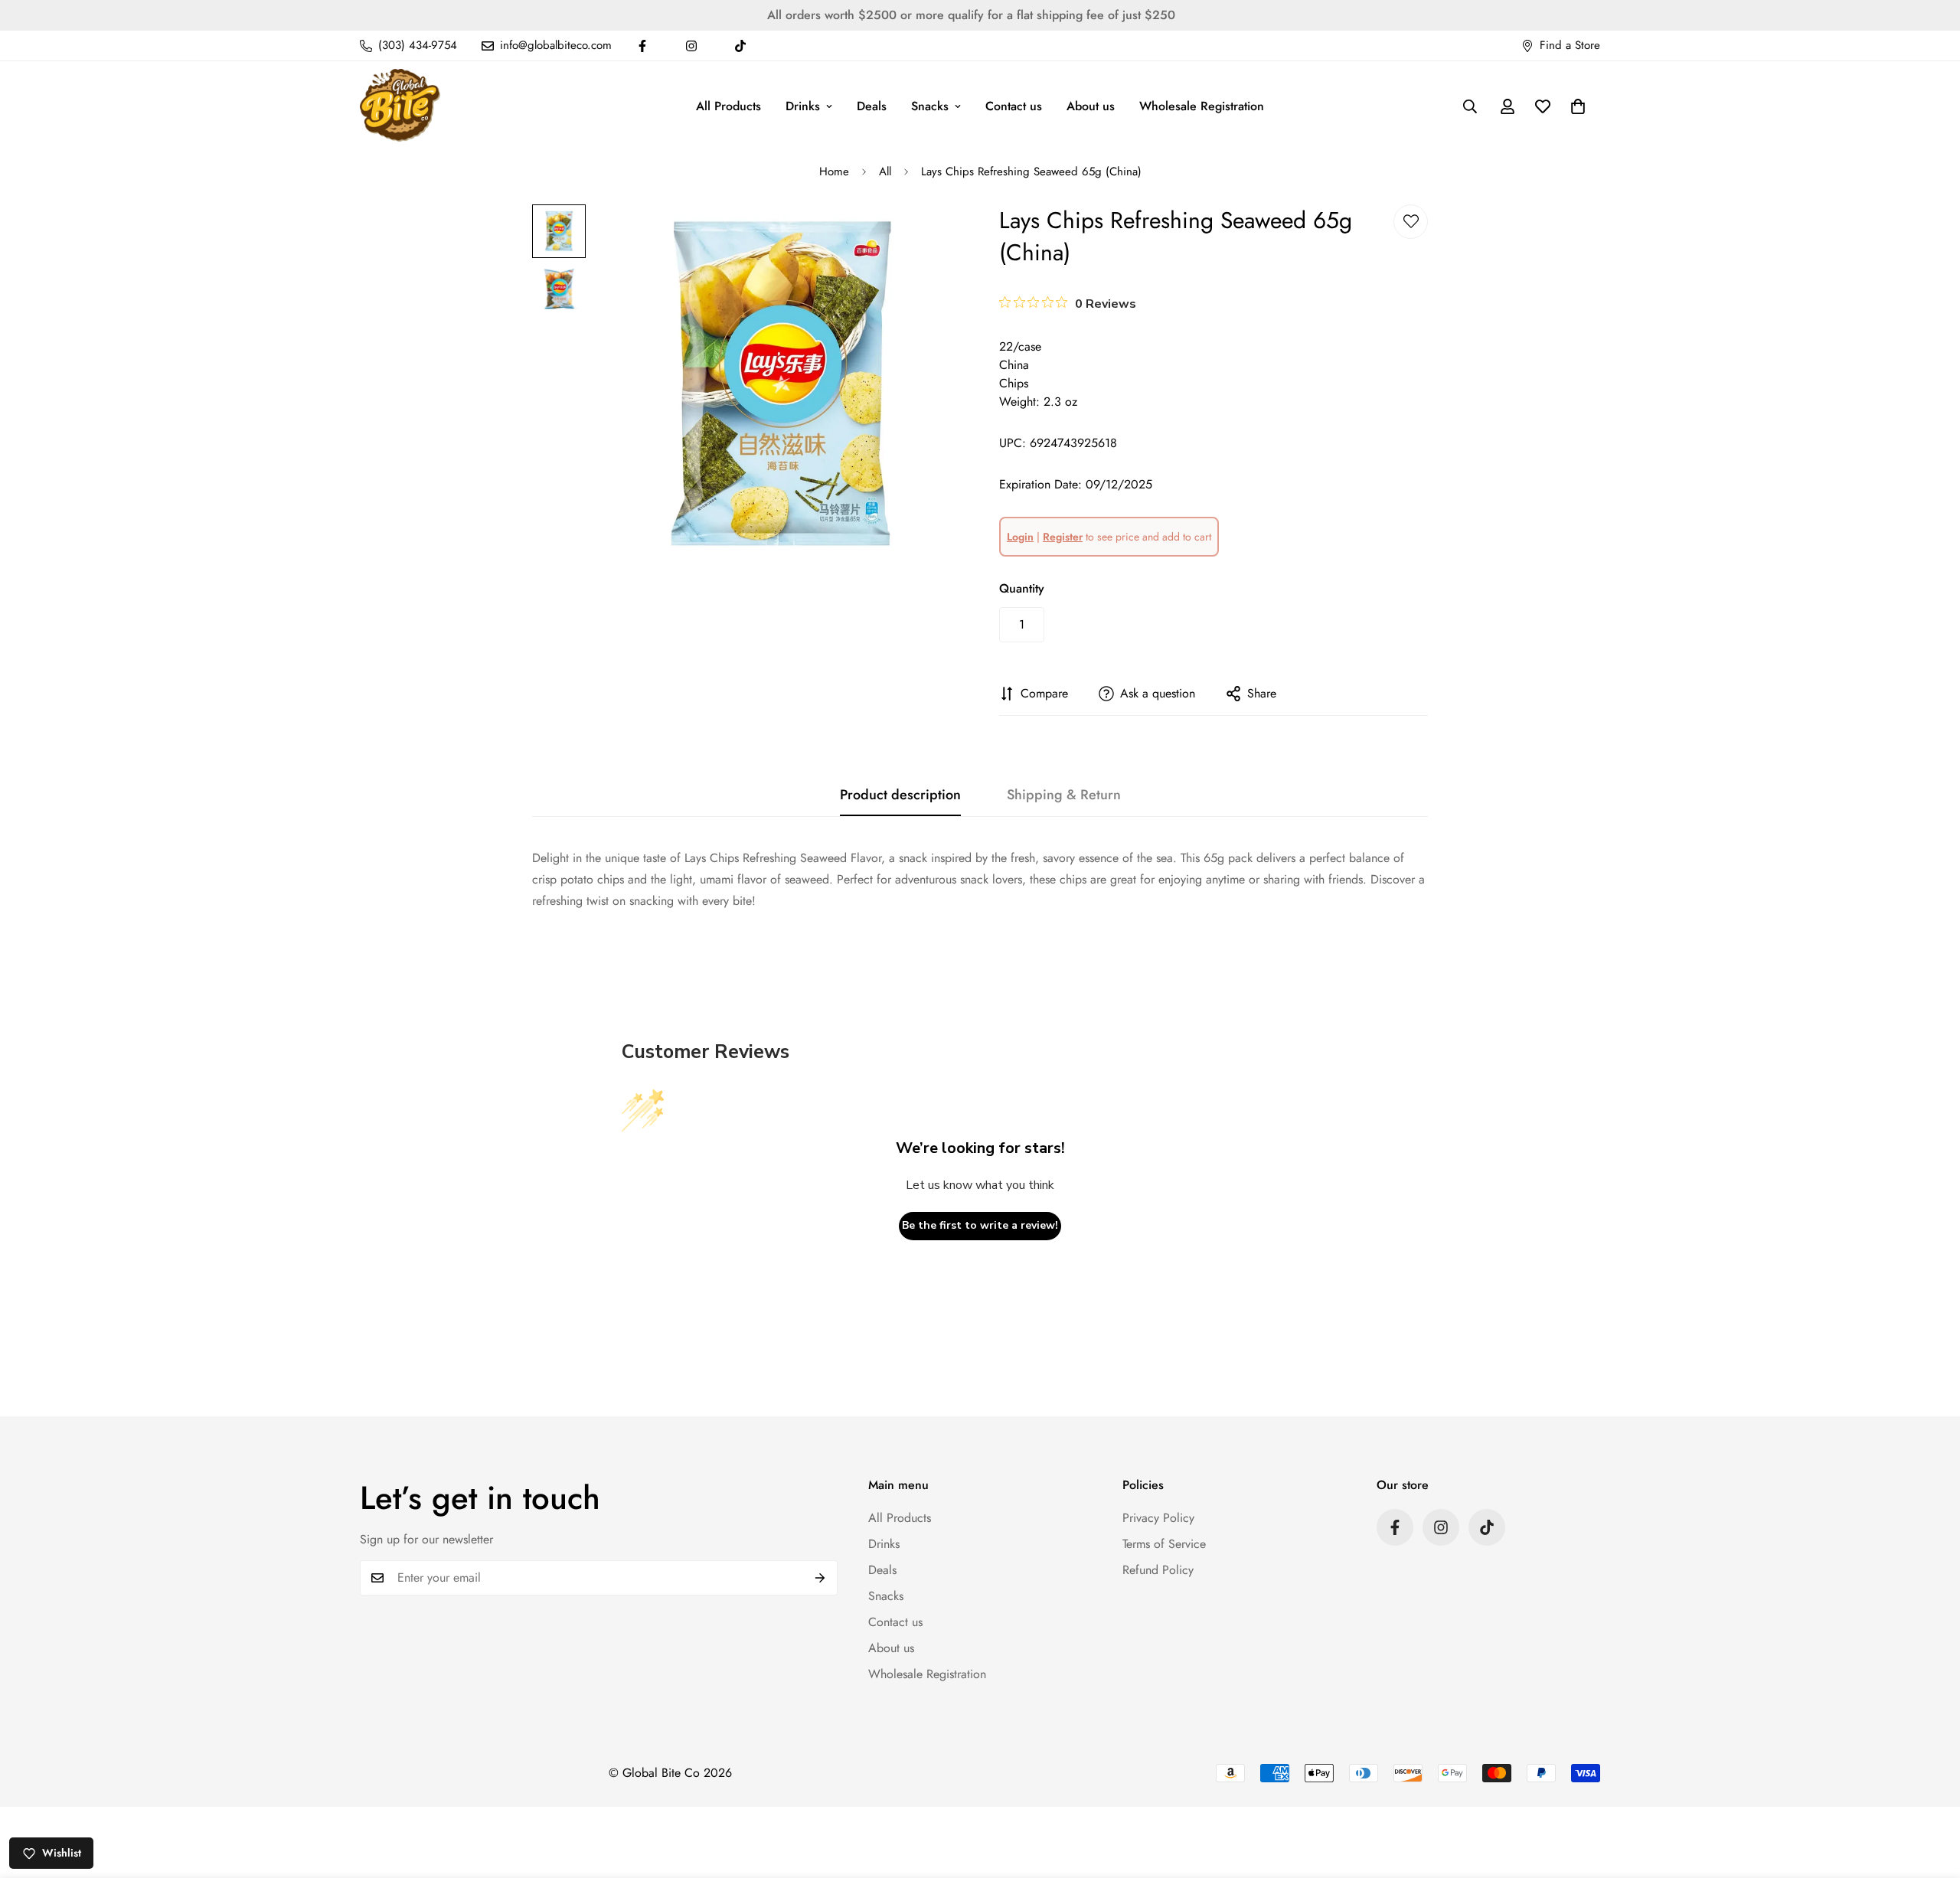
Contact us (1014, 106)
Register (1063, 537)
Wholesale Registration (1202, 106)
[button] (1578, 106)
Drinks (803, 106)
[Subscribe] (820, 1578)
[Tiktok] (740, 46)
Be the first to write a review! (980, 1225)
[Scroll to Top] (1930, 1795)
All (885, 171)
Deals (872, 106)
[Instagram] (691, 46)
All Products (728, 106)
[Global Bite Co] (400, 106)
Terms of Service (1164, 1544)
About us (1091, 106)
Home (834, 171)
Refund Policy (1158, 1570)
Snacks (930, 106)
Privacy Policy (1158, 1518)
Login (1020, 537)
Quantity (1022, 588)
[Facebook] (642, 46)
